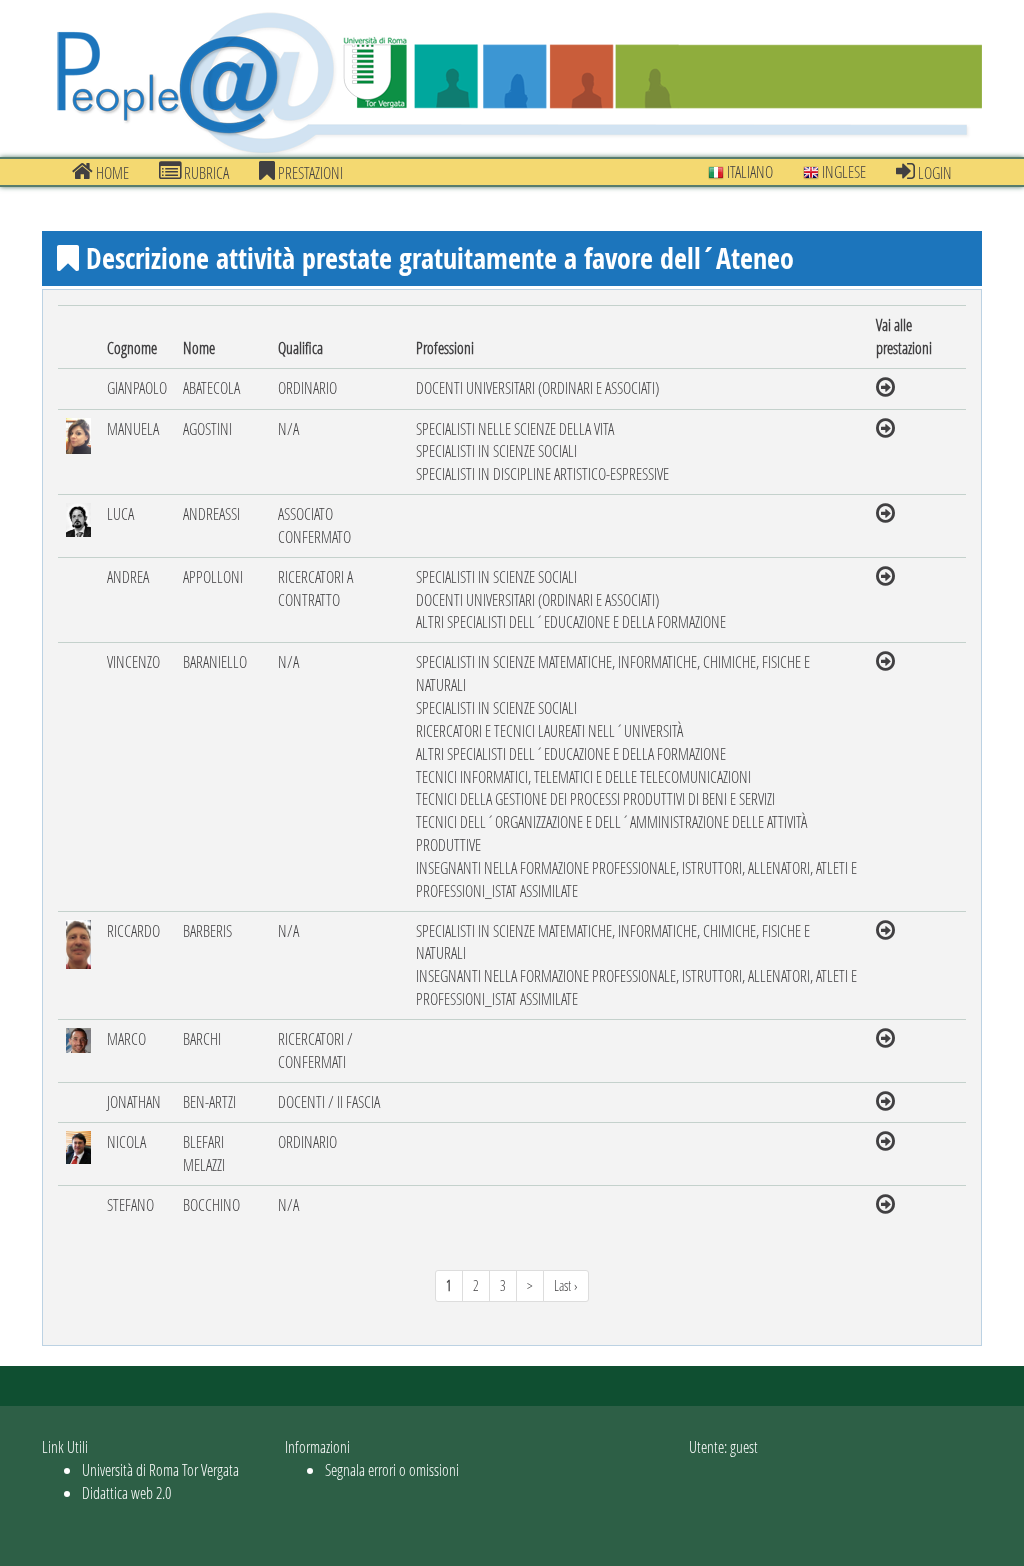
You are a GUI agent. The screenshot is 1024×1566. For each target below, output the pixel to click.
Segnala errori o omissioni (392, 1469)
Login (933, 172)
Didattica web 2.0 (126, 1492)
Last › (566, 1285)
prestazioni (309, 172)
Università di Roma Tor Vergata (160, 1469)
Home (111, 172)
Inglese (842, 171)
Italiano (748, 171)
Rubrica (205, 172)
